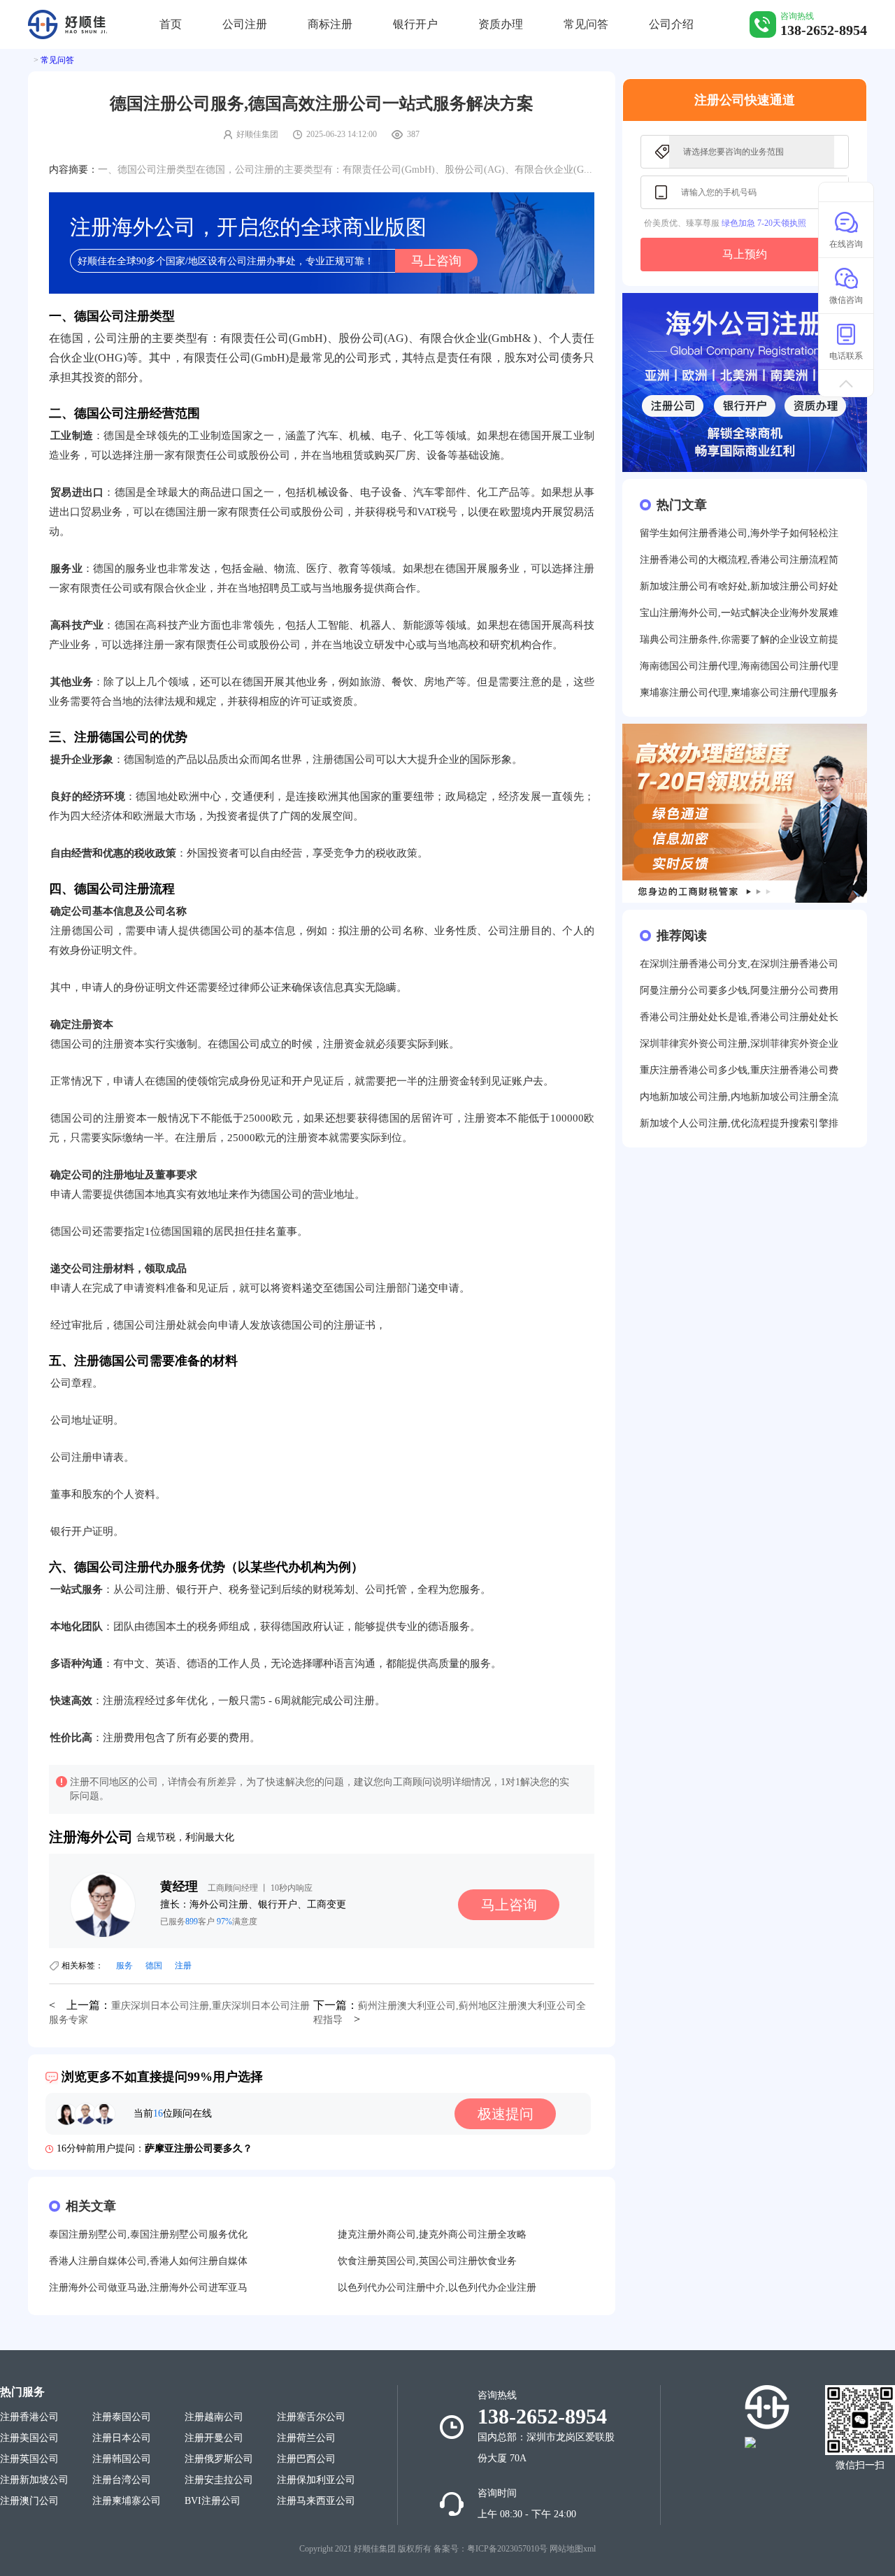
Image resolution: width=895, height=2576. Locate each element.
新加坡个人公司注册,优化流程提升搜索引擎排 (739, 1123)
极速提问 (506, 2114)
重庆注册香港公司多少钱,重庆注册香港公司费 (739, 1070)
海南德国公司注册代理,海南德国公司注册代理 (739, 666)
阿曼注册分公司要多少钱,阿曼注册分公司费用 (739, 990)
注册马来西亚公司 (316, 2501)
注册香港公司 (29, 2417)
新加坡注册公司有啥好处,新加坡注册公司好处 (739, 586)
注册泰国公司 (122, 2417)
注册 (183, 1966)
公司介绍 (671, 24)
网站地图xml (573, 2549)
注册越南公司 (214, 2417)
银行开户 (415, 24)
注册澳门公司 (29, 2501)
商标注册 (330, 24)
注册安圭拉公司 (219, 2480)
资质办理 (501, 24)
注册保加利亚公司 (316, 2480)
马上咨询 (436, 261)
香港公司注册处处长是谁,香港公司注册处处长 (739, 1017)
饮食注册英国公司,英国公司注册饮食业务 (427, 2261)
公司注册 (245, 24)
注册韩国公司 (122, 2459)
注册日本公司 (122, 2438)
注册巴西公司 (306, 2459)
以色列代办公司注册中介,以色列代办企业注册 (437, 2288)
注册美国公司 (29, 2438)
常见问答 (586, 24)
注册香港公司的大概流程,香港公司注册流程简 (739, 560)
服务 (124, 1966)
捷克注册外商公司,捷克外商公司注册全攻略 (432, 2234)
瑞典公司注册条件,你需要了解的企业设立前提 (739, 639)
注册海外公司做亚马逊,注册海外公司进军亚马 (148, 2288)
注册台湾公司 (122, 2480)
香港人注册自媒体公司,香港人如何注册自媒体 (148, 2261)
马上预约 (745, 254)
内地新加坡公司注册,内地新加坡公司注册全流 (739, 1097)
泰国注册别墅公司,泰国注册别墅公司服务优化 (148, 2234)
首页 (171, 24)
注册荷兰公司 (306, 2438)
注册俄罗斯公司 (219, 2459)
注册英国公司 (29, 2459)
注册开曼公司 (214, 2438)
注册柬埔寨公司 (127, 2501)
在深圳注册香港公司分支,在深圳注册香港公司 (739, 964)
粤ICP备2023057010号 (507, 2549)
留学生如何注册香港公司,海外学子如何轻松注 (739, 533)
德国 (154, 1966)
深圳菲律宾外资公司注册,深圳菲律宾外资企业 (739, 1044)
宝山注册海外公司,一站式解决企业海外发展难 (739, 613)
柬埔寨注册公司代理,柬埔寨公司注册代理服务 (739, 693)
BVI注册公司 (213, 2501)
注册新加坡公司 (34, 2480)
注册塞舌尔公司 (311, 2417)
